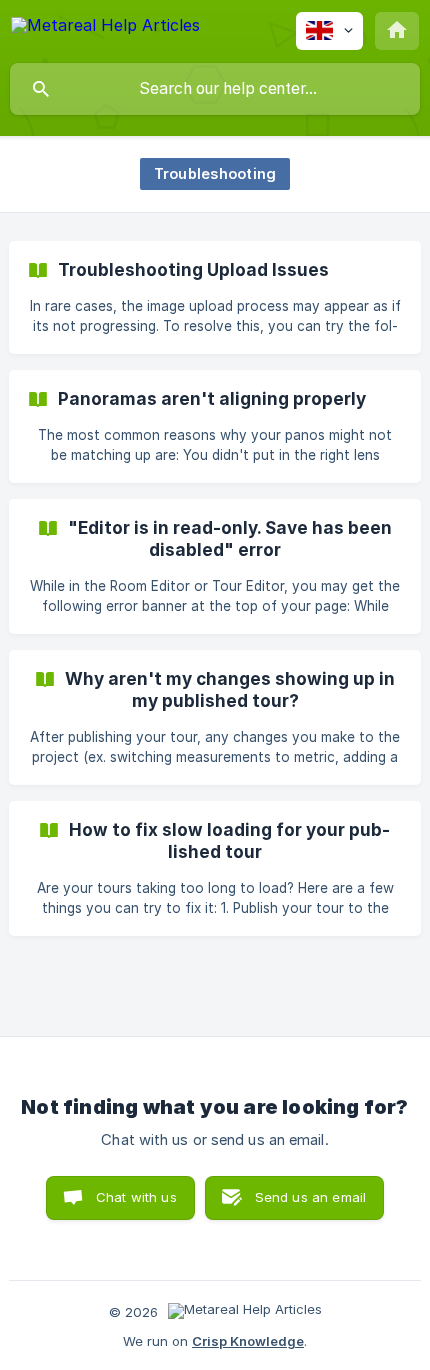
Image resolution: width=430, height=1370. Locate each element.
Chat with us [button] (136, 1197)
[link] (215, 297)
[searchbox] (215, 89)
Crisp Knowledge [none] (248, 1341)
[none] (105, 28)
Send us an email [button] (310, 1197)
